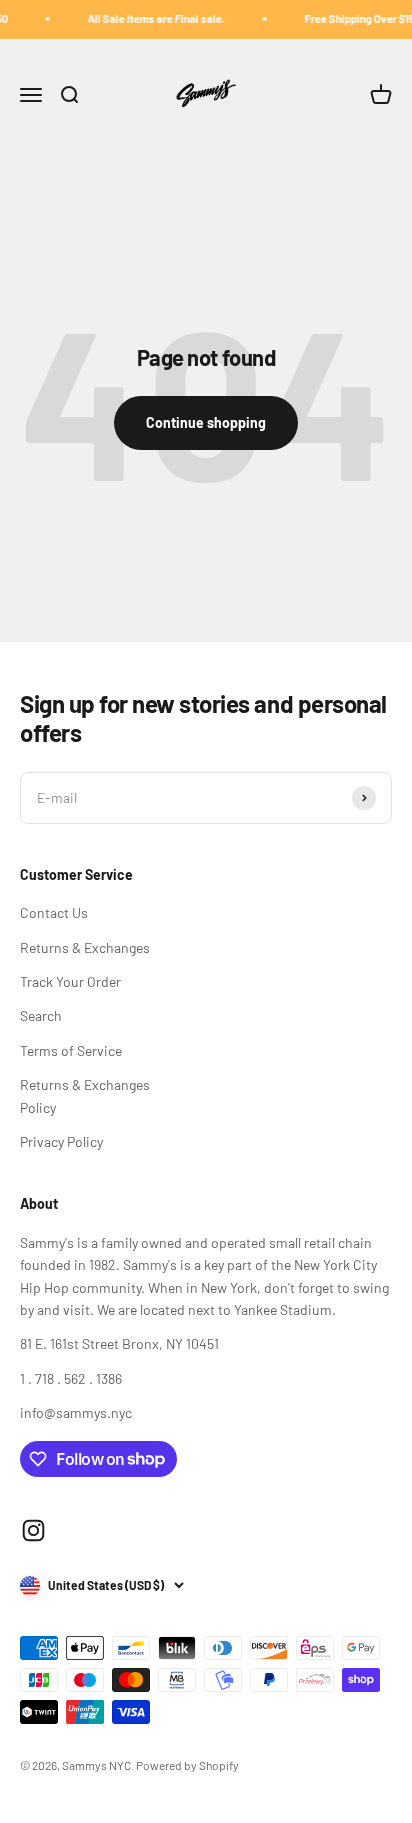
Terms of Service (71, 1050)
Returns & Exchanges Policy (85, 1095)
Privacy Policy (61, 1141)
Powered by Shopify (187, 1765)
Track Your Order (70, 981)
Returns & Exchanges (85, 947)
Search (41, 1015)
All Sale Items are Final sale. (149, 18)
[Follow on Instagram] (33, 1530)
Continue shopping (206, 422)
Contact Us (54, 912)
